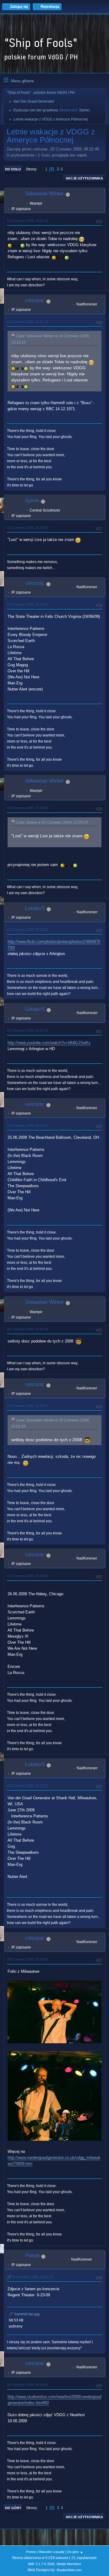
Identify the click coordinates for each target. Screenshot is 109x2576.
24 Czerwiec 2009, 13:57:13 (28, 322)
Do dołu (13, 169)
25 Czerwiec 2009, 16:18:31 (28, 604)
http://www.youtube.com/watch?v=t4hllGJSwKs (49, 1043)
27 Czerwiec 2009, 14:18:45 (28, 1576)
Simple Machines (69, 2564)
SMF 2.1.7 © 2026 (41, 2564)
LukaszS (35, 908)
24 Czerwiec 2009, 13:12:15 (28, 221)
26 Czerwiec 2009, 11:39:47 (27, 1406)
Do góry (13, 2508)
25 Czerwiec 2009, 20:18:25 (28, 930)
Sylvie (84, 110)
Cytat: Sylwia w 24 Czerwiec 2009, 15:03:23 (52, 822)
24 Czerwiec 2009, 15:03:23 (28, 528)
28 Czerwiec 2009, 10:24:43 (28, 1786)
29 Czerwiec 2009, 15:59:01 (28, 2385)
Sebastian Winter (45, 194)
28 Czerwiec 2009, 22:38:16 (28, 1959)
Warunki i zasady (52, 2552)
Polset (32, 2256)
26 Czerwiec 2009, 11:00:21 (27, 1125)
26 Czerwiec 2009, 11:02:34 (27, 1329)
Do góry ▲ (75, 2552)
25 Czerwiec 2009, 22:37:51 (28, 1030)
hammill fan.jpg (27, 2314)
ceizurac (35, 300)
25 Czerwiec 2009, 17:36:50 (28, 808)
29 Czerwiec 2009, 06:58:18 (32, 2277)
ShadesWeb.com (69, 2570)
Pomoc (31, 2552)
